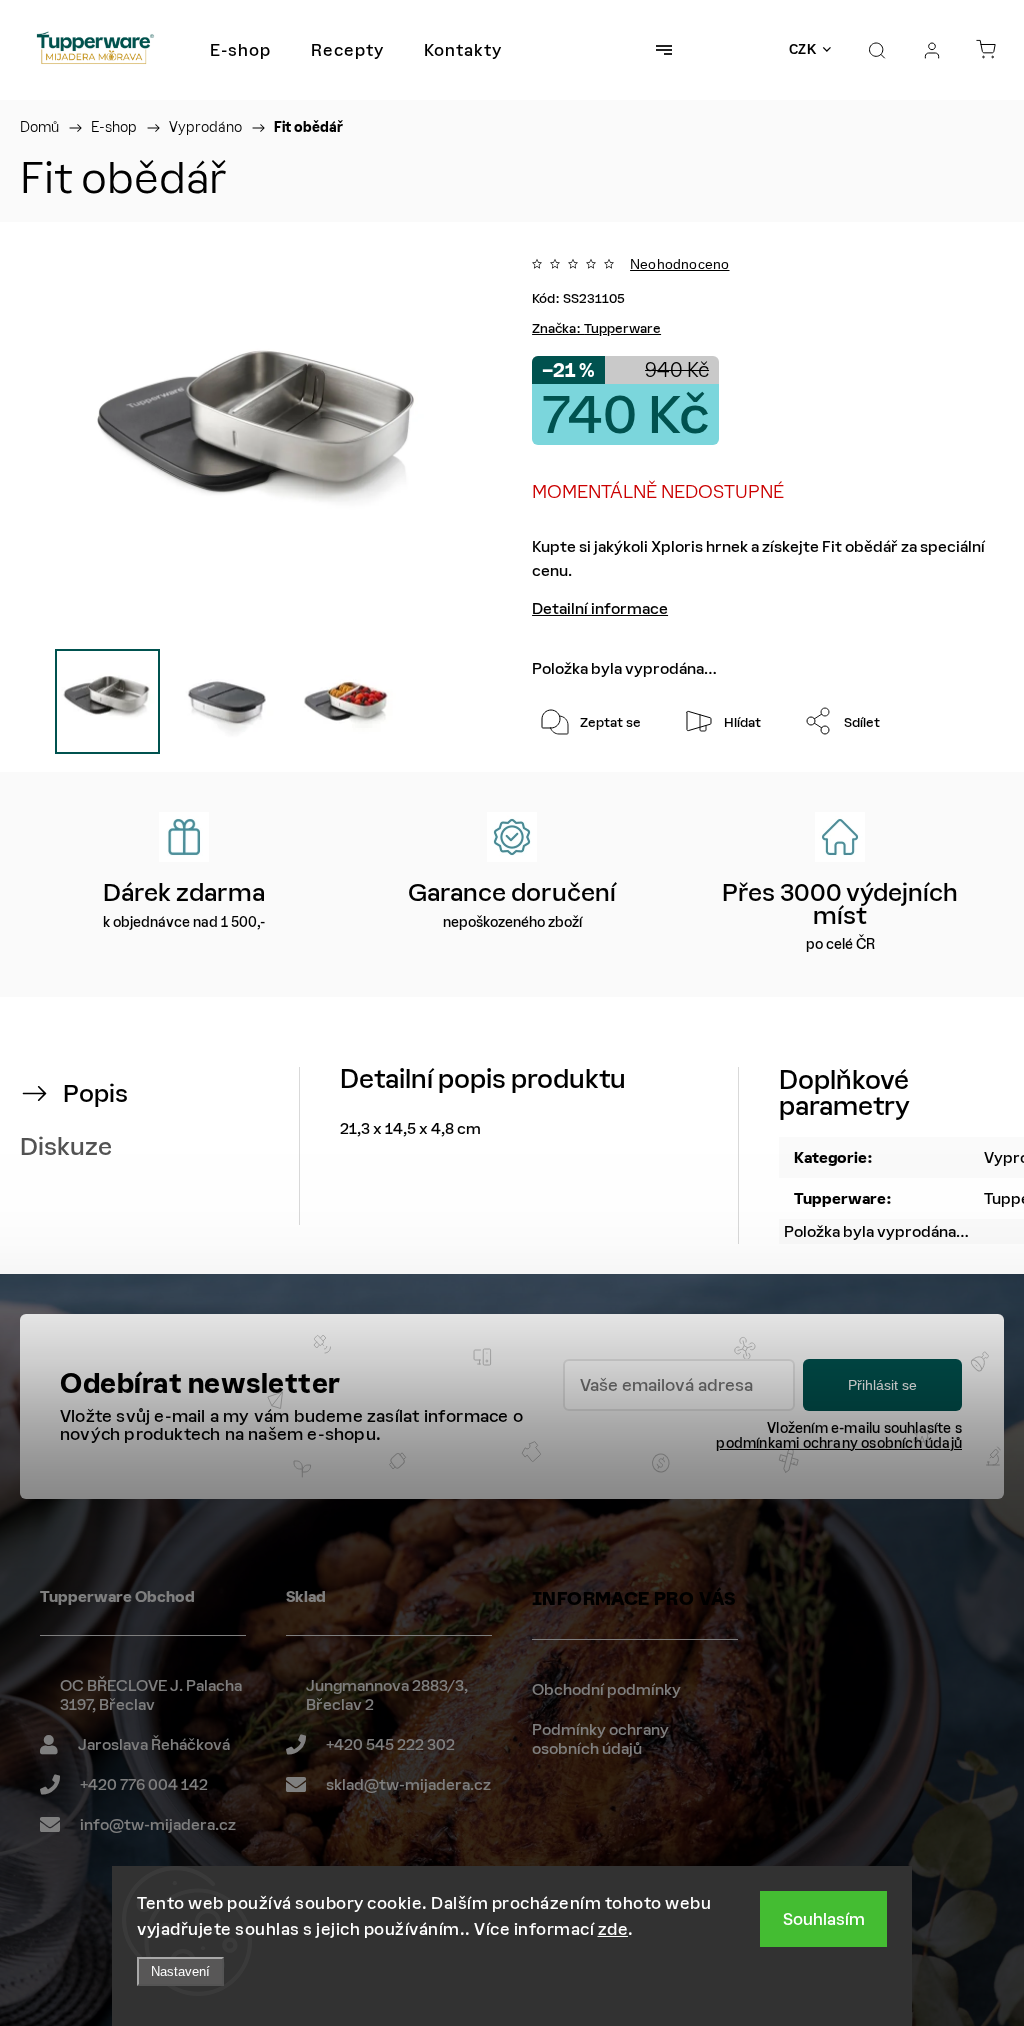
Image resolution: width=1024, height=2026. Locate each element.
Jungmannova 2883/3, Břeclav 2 (387, 1695)
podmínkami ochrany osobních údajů (839, 1443)
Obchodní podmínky (606, 1689)
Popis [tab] (95, 1093)
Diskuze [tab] (66, 1146)
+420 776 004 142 (144, 1784)
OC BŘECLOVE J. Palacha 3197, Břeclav (151, 1695)
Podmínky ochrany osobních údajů (600, 1739)
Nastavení (180, 1971)
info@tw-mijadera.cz (158, 1824)
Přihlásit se (882, 1385)
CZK (803, 49)
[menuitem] (240, 50)
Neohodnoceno (679, 264)
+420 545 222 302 (390, 1744)
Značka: (596, 328)
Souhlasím (824, 1919)
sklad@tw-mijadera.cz (408, 1784)
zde (613, 1929)
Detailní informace (600, 608)
